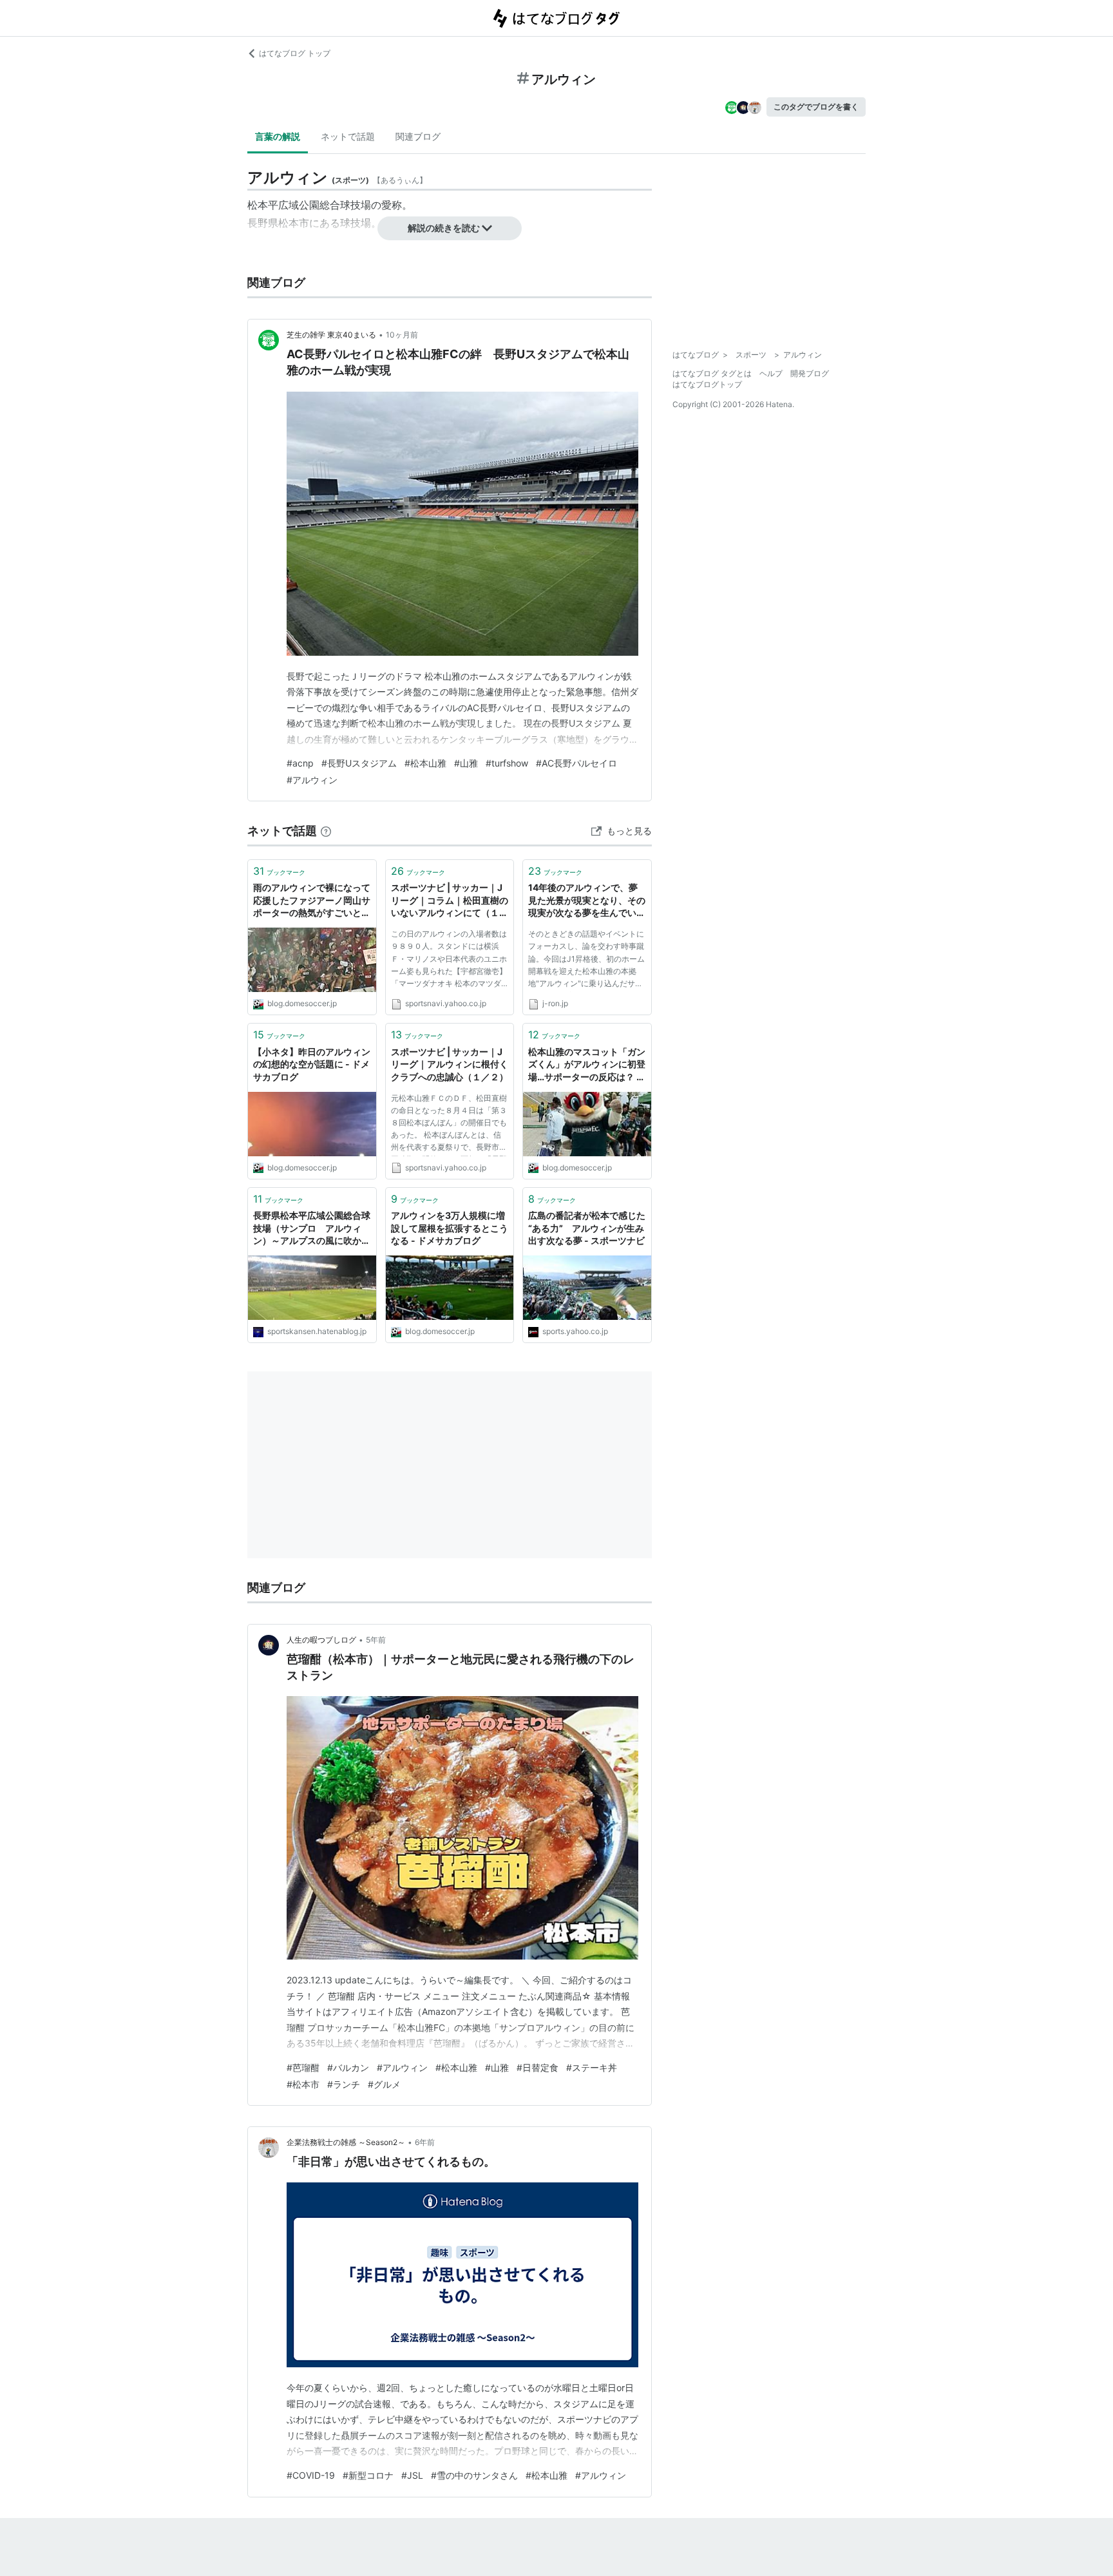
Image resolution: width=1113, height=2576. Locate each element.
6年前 (425, 2142)
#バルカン (348, 2067)
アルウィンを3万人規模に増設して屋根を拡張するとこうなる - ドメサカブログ (450, 1228)
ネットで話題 (348, 136)
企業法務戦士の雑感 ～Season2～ (346, 2142)
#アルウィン (312, 780)
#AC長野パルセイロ (576, 763)
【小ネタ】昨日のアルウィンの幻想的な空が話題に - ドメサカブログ (312, 1064)
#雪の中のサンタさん (474, 2475)
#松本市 (303, 2084)
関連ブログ (418, 136)
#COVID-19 (311, 2475)
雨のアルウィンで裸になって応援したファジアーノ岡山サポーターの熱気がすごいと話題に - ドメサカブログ (312, 901)
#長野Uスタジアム (359, 763)
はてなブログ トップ (295, 53)
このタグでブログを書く (816, 107)
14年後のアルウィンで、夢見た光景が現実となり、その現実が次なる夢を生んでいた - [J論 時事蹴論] (587, 901)
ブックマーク (279, 871)
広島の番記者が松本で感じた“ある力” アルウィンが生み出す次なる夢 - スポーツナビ (587, 1228)
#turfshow (507, 763)
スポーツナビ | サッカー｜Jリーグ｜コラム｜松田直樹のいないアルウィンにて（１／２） (450, 901)
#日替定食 (537, 2067)
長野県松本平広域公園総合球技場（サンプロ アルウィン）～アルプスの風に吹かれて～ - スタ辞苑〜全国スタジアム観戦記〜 (312, 1229)
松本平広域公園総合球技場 (309, 205)
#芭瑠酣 (303, 2067)
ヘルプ (771, 373)
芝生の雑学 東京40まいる (331, 335)
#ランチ (344, 2084)
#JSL (412, 2475)
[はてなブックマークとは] (326, 831)
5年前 (376, 1640)
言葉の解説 (278, 136)
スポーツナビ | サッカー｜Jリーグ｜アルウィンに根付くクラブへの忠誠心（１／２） (450, 1064)
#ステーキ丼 (592, 2067)
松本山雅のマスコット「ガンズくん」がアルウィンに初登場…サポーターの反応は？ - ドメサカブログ (587, 1065)
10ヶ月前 (402, 335)
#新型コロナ (368, 2475)
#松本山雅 (425, 763)
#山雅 (466, 763)
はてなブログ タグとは (712, 373)
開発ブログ (810, 373)
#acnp (300, 763)
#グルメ (384, 2084)
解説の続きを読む (444, 228)
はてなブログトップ (707, 384)
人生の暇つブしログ (321, 1640)
